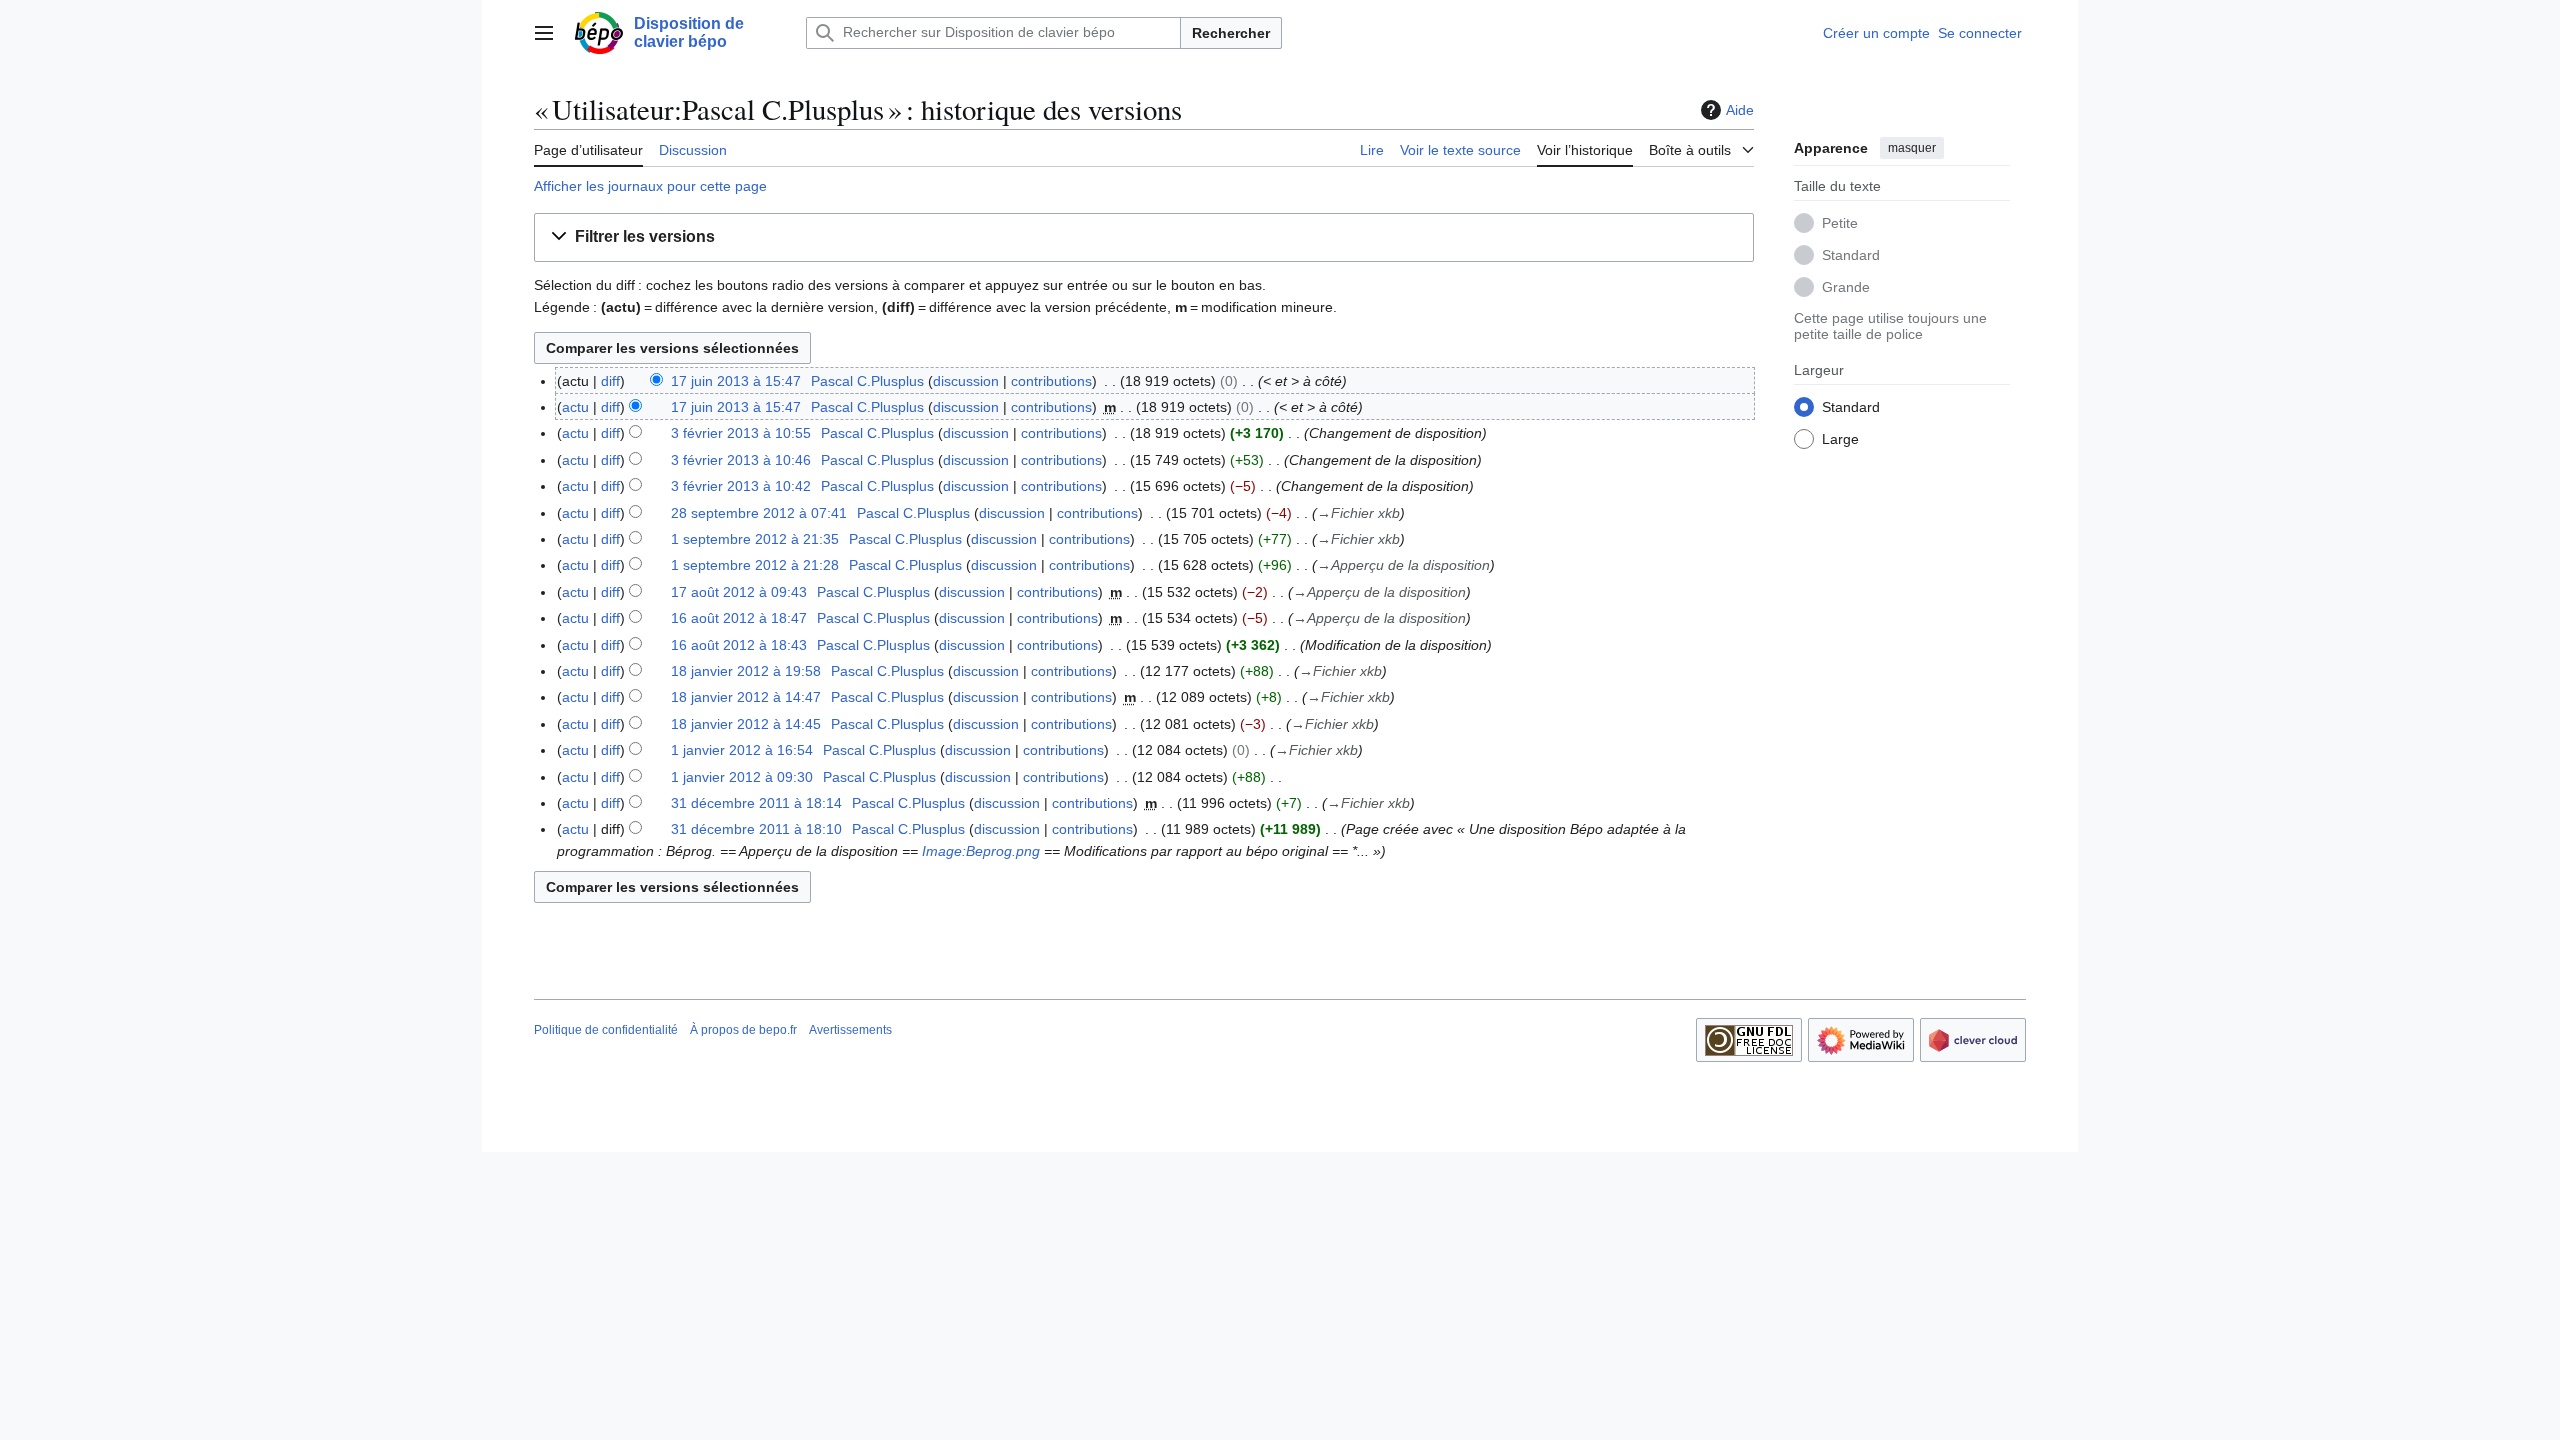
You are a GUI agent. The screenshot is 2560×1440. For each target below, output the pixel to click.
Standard (1851, 255)
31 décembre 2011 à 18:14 (756, 803)
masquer (1912, 148)
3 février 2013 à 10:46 (741, 460)
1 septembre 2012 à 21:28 (755, 565)
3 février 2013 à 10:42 (741, 486)
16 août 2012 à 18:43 (739, 645)
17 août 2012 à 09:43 (739, 592)
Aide (1740, 110)
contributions (1051, 381)
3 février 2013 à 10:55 (741, 433)
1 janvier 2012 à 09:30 (742, 777)
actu (575, 407)
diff (610, 381)
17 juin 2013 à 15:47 (736, 381)
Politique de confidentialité (606, 1030)
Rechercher (1231, 33)
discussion (966, 381)
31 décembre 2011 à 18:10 (756, 829)
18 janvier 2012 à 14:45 (746, 724)
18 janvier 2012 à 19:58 (746, 671)
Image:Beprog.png (981, 851)
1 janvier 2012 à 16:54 (742, 750)
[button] (544, 33)
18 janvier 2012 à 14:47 (746, 697)
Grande (1846, 287)
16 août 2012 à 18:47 (739, 618)
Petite (1840, 223)
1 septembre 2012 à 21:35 (755, 539)
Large (1840, 439)
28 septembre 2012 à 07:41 (759, 513)
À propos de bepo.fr (743, 1030)
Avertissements (850, 1030)
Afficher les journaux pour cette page (650, 186)
